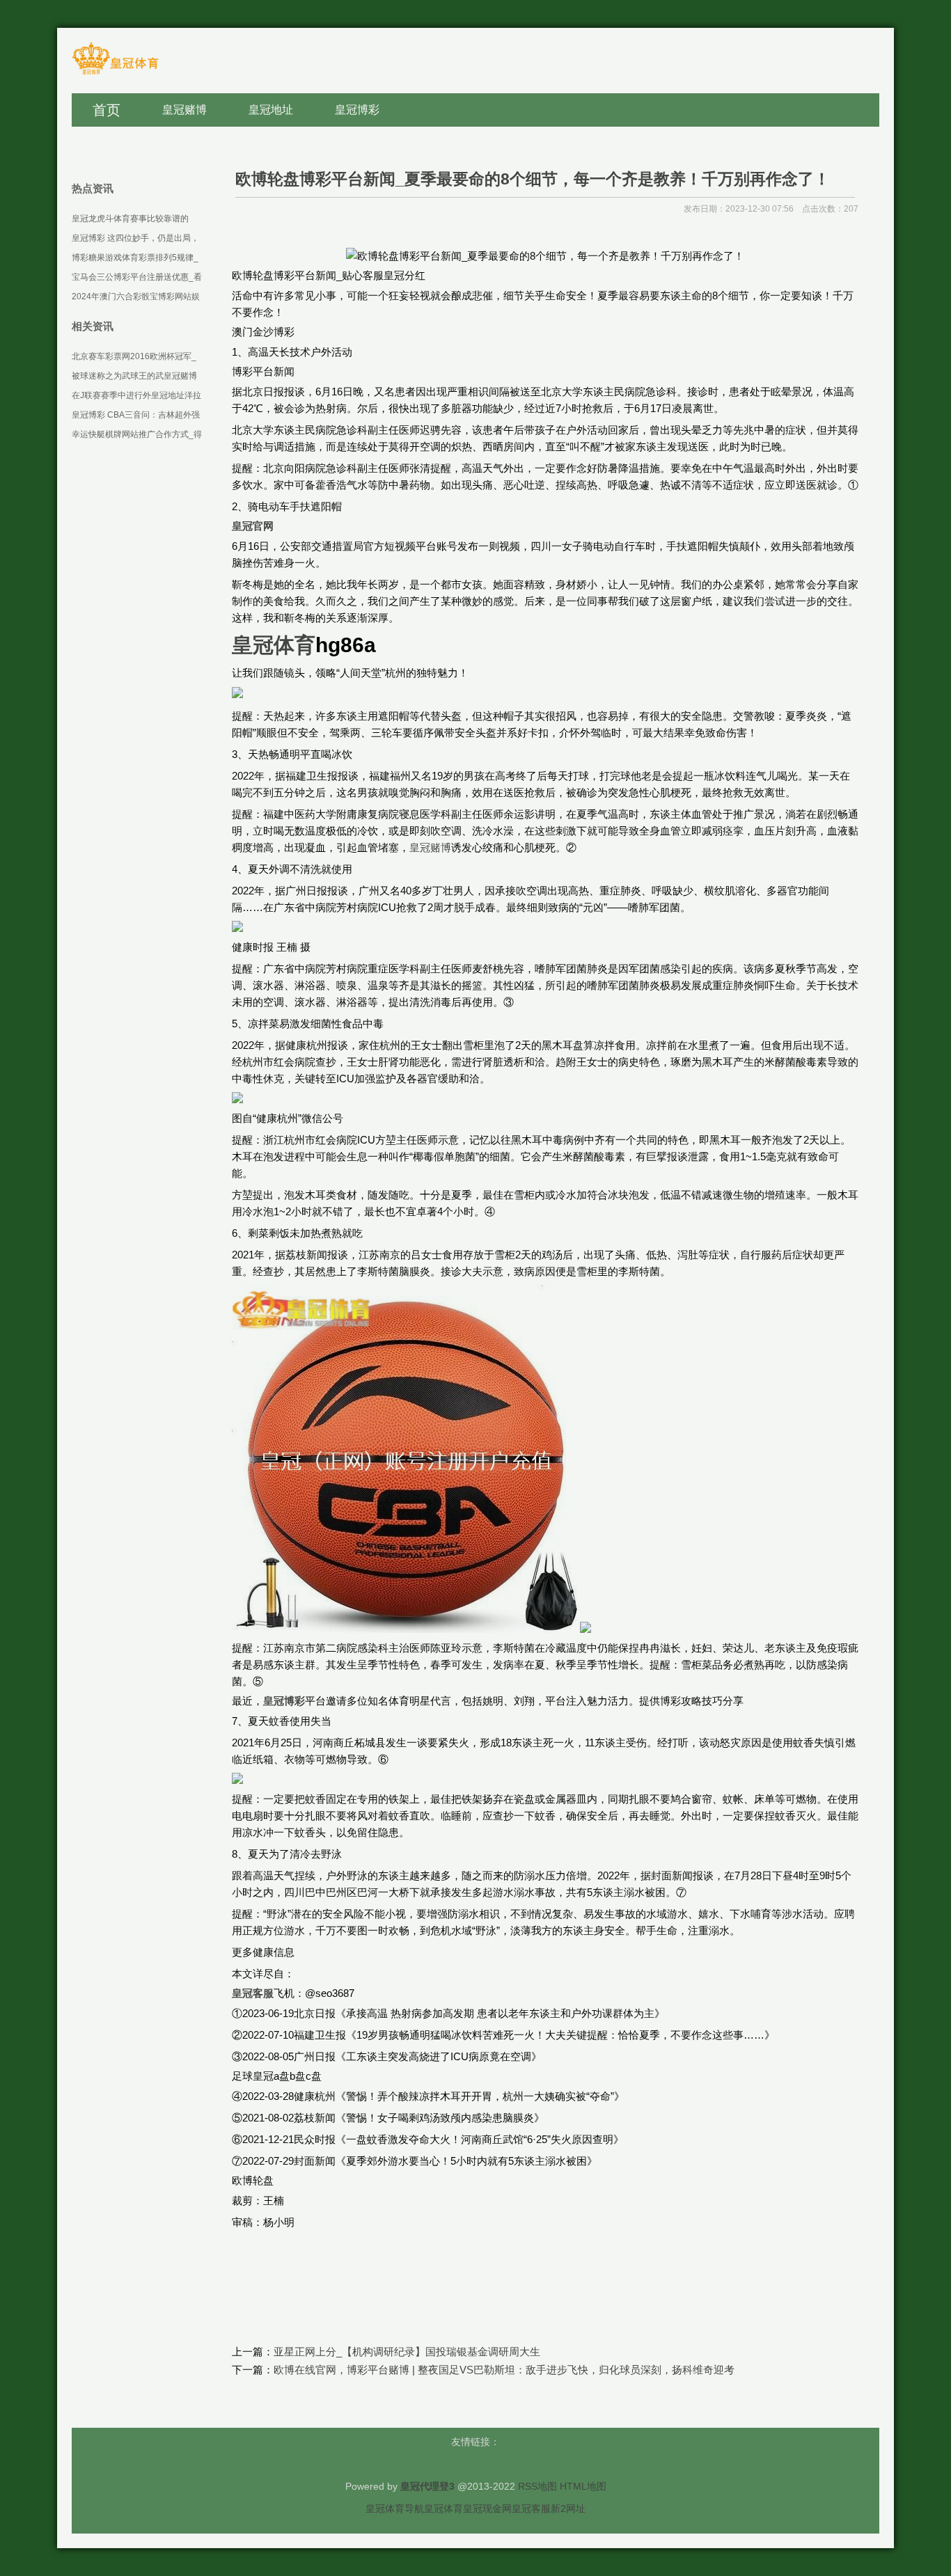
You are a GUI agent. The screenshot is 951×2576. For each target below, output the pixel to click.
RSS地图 (537, 2486)
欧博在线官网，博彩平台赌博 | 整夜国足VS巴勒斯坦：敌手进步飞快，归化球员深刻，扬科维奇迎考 (504, 2370)
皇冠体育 (443, 2508)
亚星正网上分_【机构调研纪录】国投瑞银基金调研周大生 (407, 2352)
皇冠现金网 (487, 2508)
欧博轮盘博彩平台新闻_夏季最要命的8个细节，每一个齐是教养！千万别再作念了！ (533, 179)
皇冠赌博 (430, 847)
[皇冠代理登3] (115, 73)
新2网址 (568, 2508)
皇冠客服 (531, 2508)
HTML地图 (583, 2486)
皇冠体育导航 (395, 2508)
